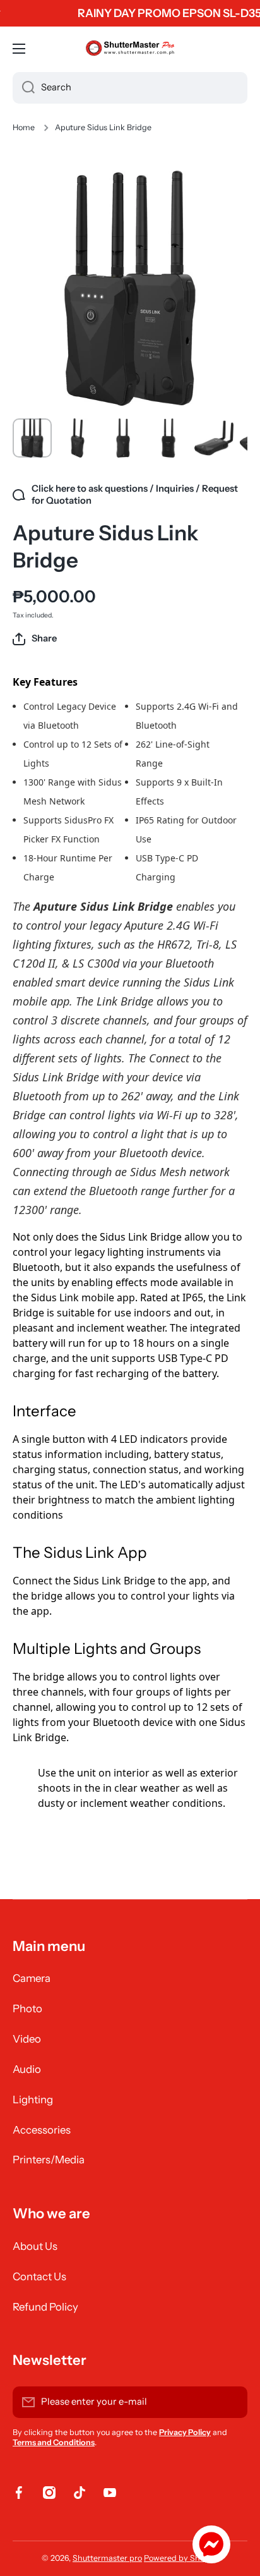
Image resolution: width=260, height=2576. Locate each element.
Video (27, 2039)
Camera (32, 1978)
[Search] (24, 88)
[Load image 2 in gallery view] (78, 438)
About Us (35, 2246)
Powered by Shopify (181, 2558)
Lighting (33, 2099)
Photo (27, 2008)
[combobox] (130, 88)
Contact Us (39, 2276)
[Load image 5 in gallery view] (214, 438)
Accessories (42, 2130)
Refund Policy (45, 2307)
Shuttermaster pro (107, 2558)
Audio (27, 2069)
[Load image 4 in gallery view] (168, 438)
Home (24, 127)
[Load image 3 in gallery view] (123, 438)
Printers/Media (49, 2160)
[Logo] (130, 49)
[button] (35, 639)
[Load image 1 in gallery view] (32, 438)
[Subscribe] (232, 2402)
